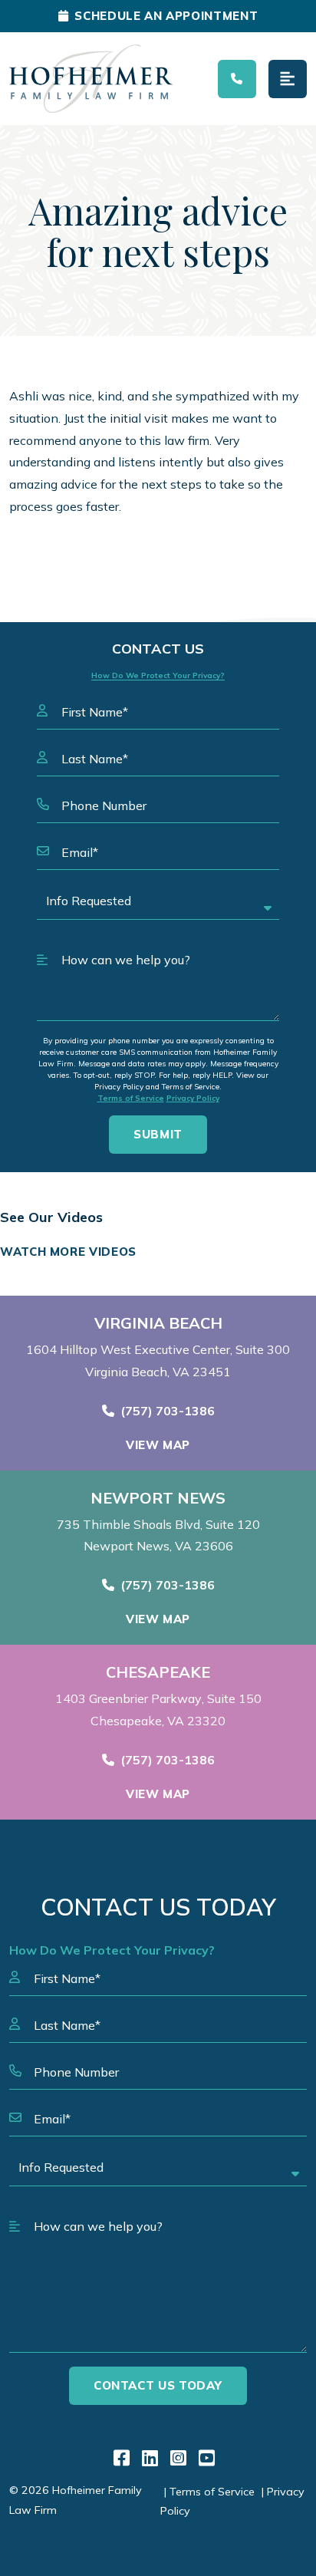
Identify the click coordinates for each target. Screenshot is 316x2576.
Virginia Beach (158, 1323)
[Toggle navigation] (288, 79)
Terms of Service (131, 1098)
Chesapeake (158, 1672)
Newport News (158, 1498)
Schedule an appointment (166, 16)
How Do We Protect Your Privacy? (158, 675)
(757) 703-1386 (168, 1411)
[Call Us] (237, 79)
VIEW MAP (158, 1445)
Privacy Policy (193, 1098)
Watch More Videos (68, 1252)
